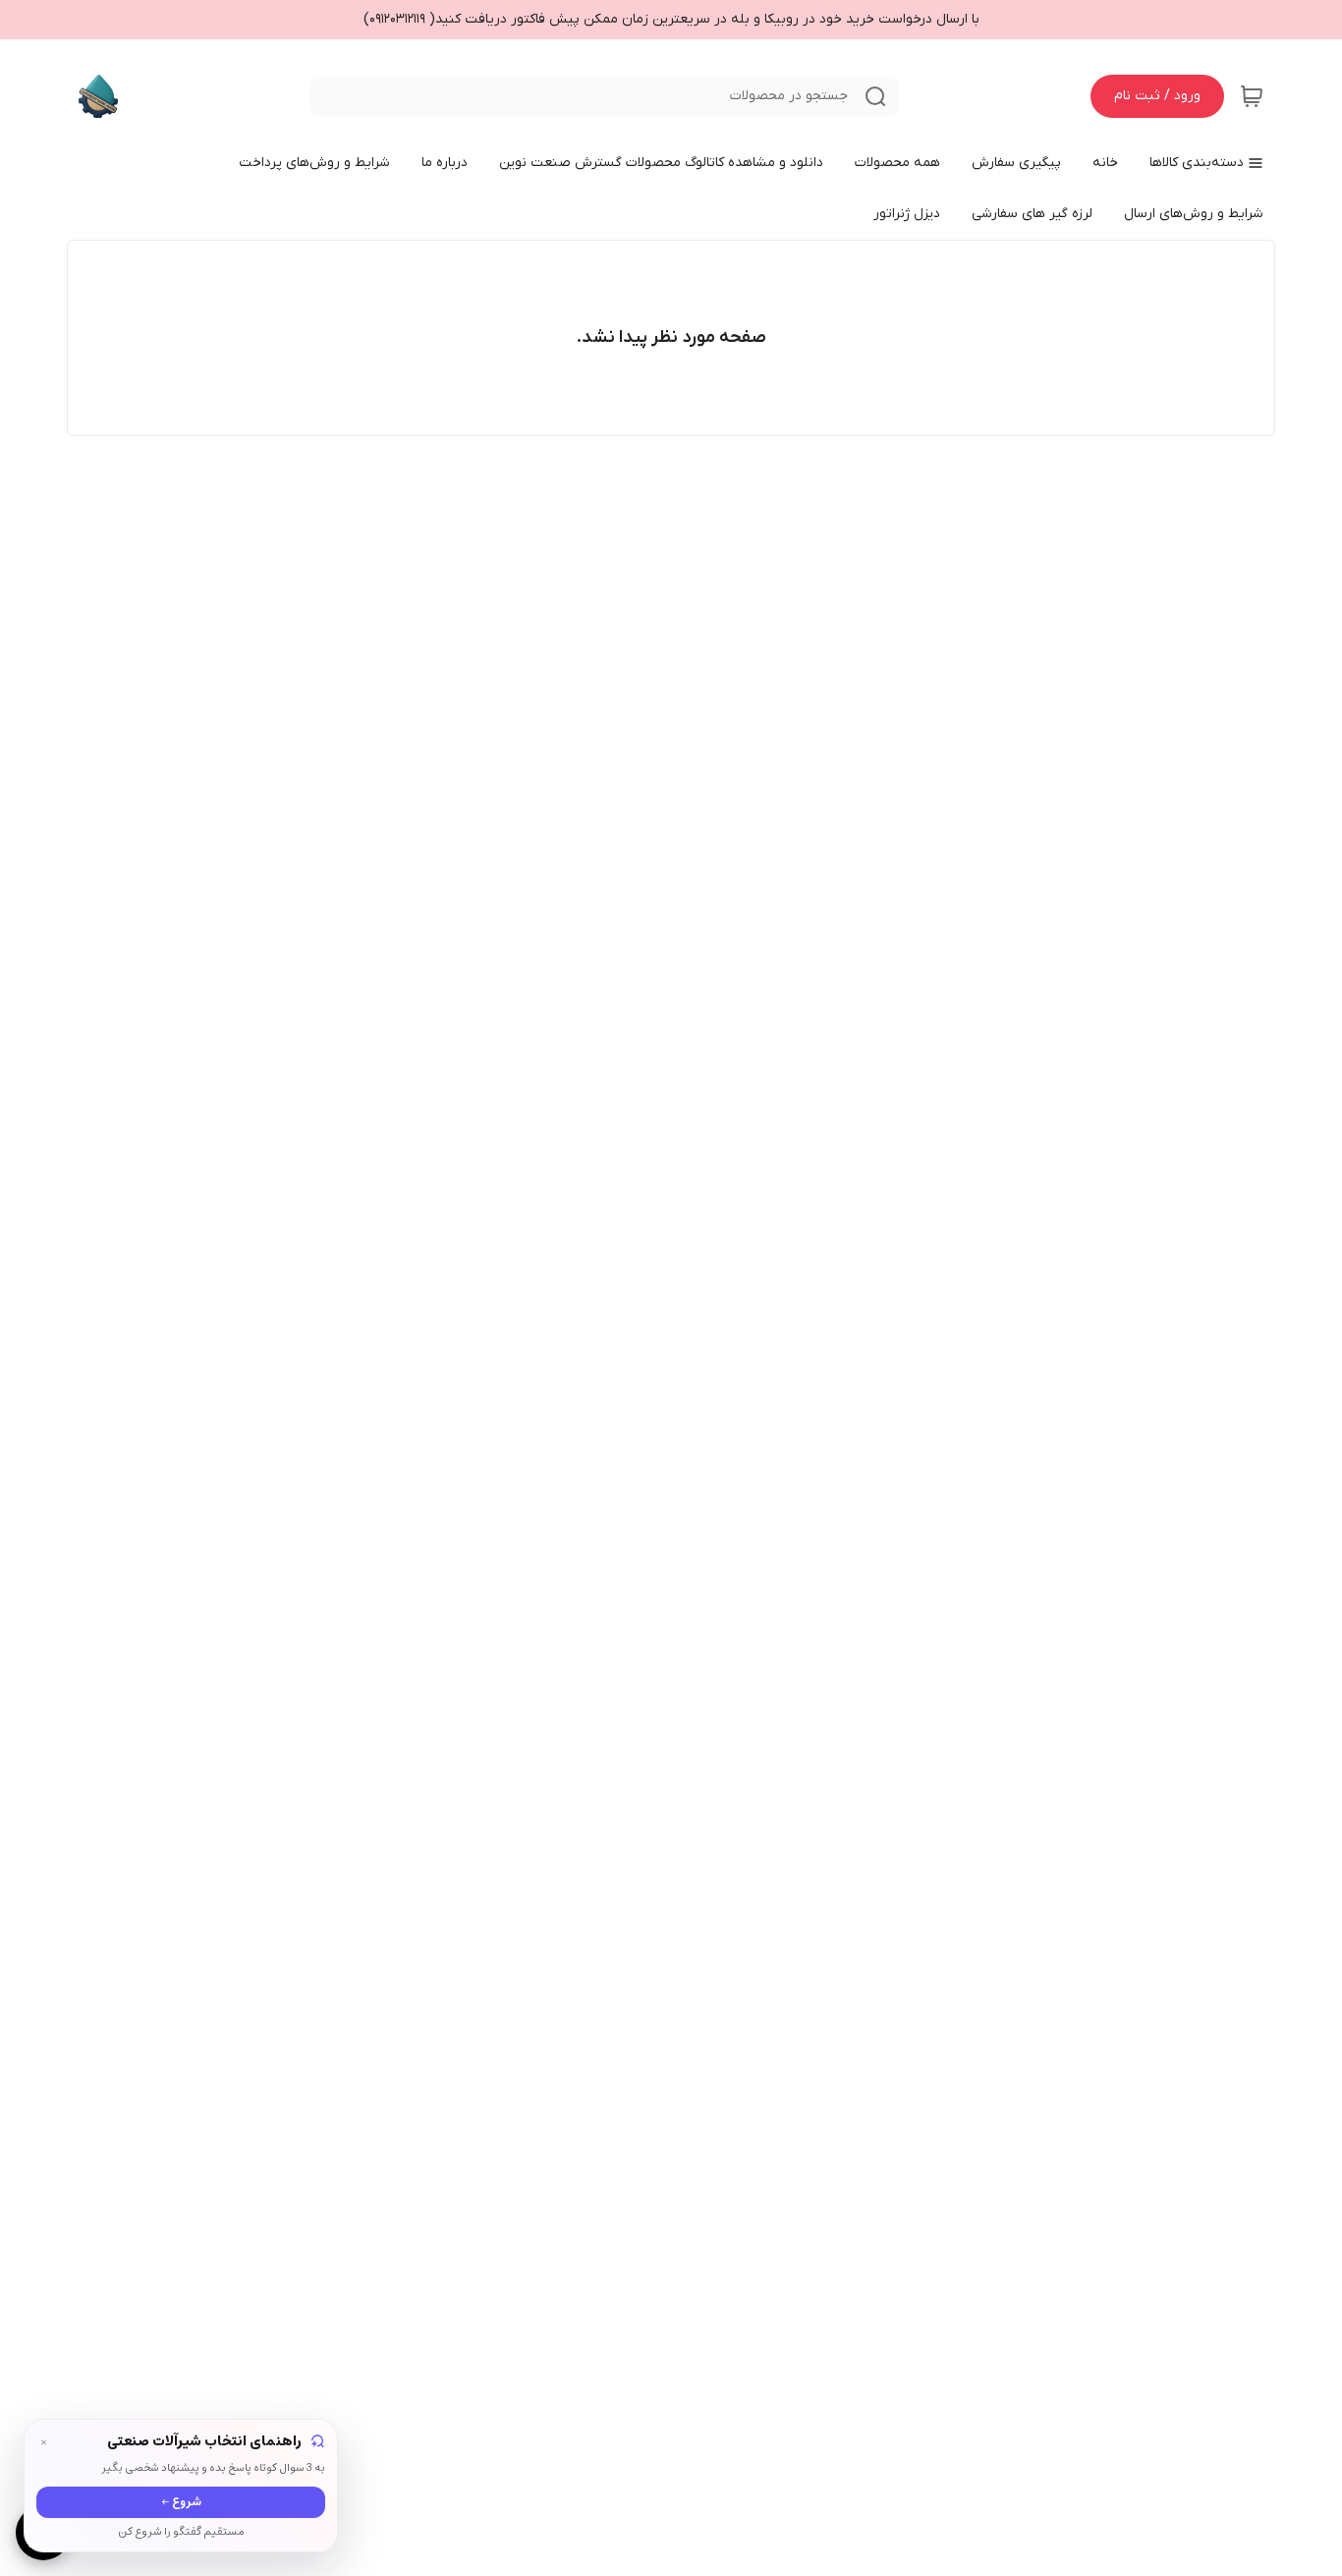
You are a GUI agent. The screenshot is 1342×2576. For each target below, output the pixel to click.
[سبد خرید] (1252, 96)
